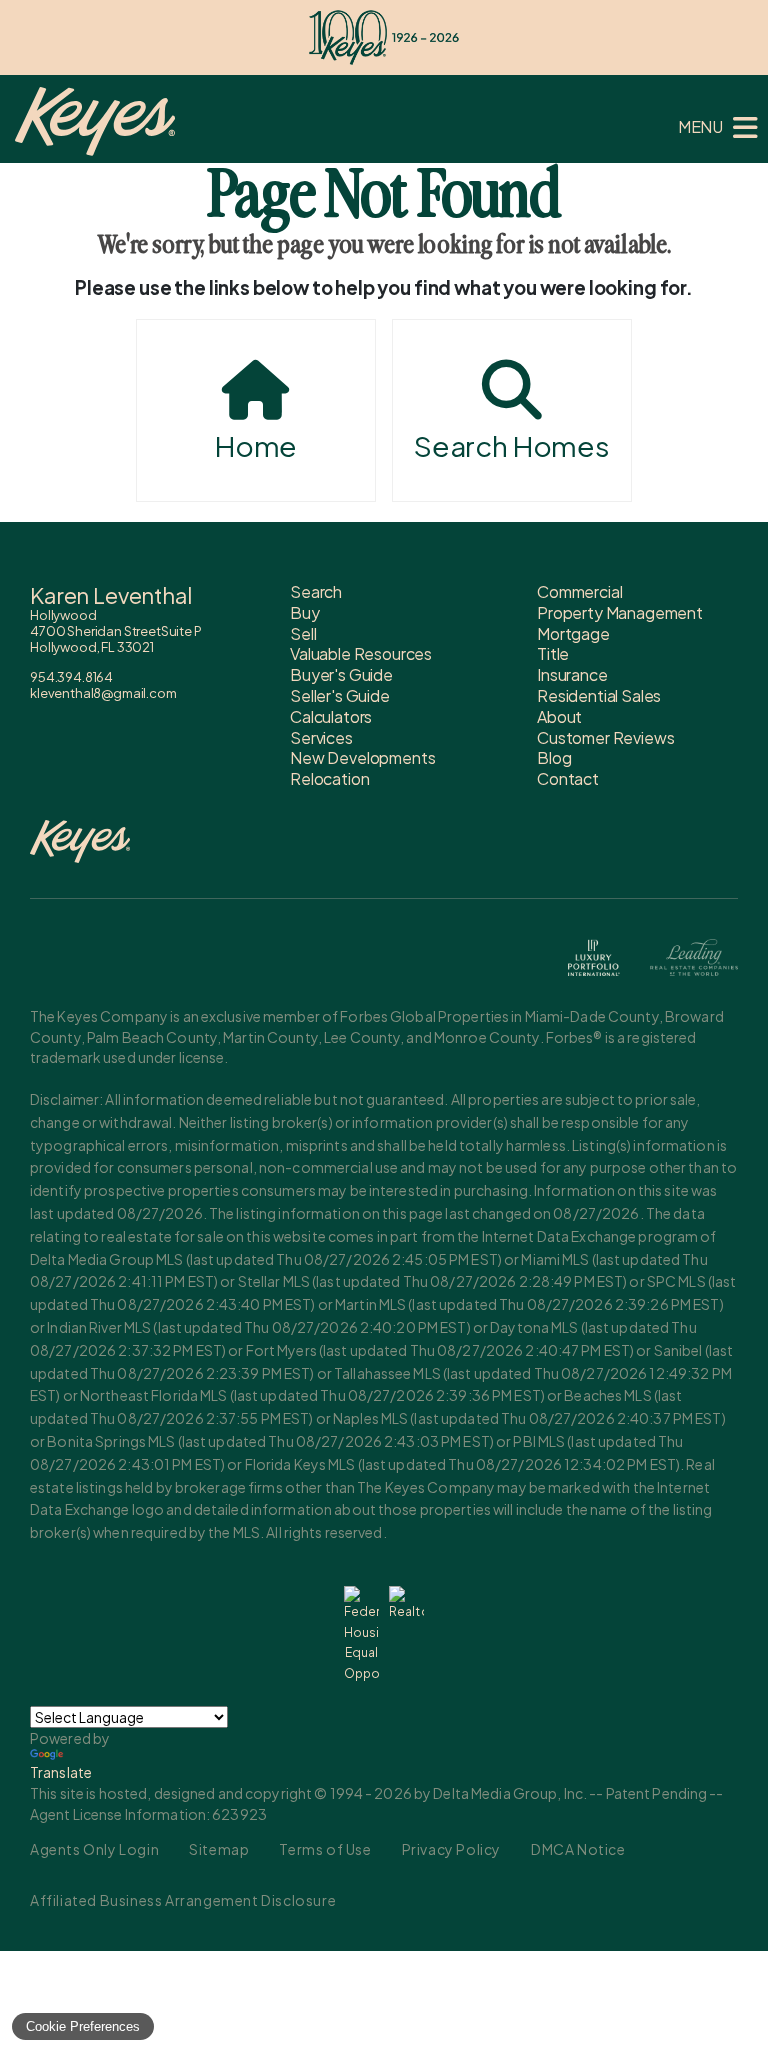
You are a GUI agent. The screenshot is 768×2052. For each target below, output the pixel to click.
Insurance (572, 674)
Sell (303, 633)
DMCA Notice (578, 1849)
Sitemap (219, 1849)
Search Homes (512, 445)
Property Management (620, 612)
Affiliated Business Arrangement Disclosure (183, 1900)
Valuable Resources (361, 653)
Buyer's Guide (341, 674)
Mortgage (573, 633)
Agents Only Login (94, 1849)
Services (321, 737)
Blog (554, 757)
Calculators (331, 716)
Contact (568, 778)
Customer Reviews (605, 737)
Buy (305, 612)
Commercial (579, 591)
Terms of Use (325, 1849)
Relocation (329, 778)
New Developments (362, 757)
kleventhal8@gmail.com (103, 693)
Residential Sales (599, 695)
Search (316, 591)
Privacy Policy (451, 1849)
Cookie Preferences (83, 2026)
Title (553, 653)
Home (256, 445)
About (559, 716)
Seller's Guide (340, 695)
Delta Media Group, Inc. (510, 1793)
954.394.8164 (71, 677)
